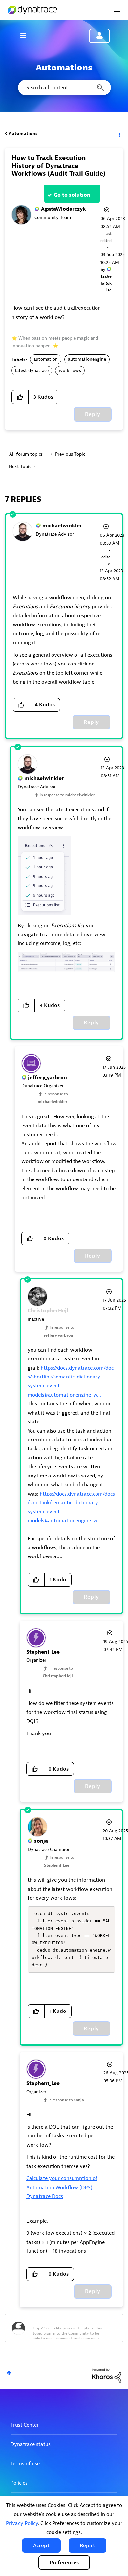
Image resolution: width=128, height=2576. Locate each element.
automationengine (87, 359)
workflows (70, 371)
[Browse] (26, 35)
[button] (41, 2546)
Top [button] (9, 2373)
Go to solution (72, 195)
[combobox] (64, 88)
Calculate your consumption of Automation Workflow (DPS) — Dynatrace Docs (63, 2187)
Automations (23, 134)
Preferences (64, 2563)
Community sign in (99, 36)
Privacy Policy (22, 2523)
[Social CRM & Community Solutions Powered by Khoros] (107, 2376)
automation (46, 359)
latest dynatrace (32, 371)
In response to (67, 795)
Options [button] (119, 134)
